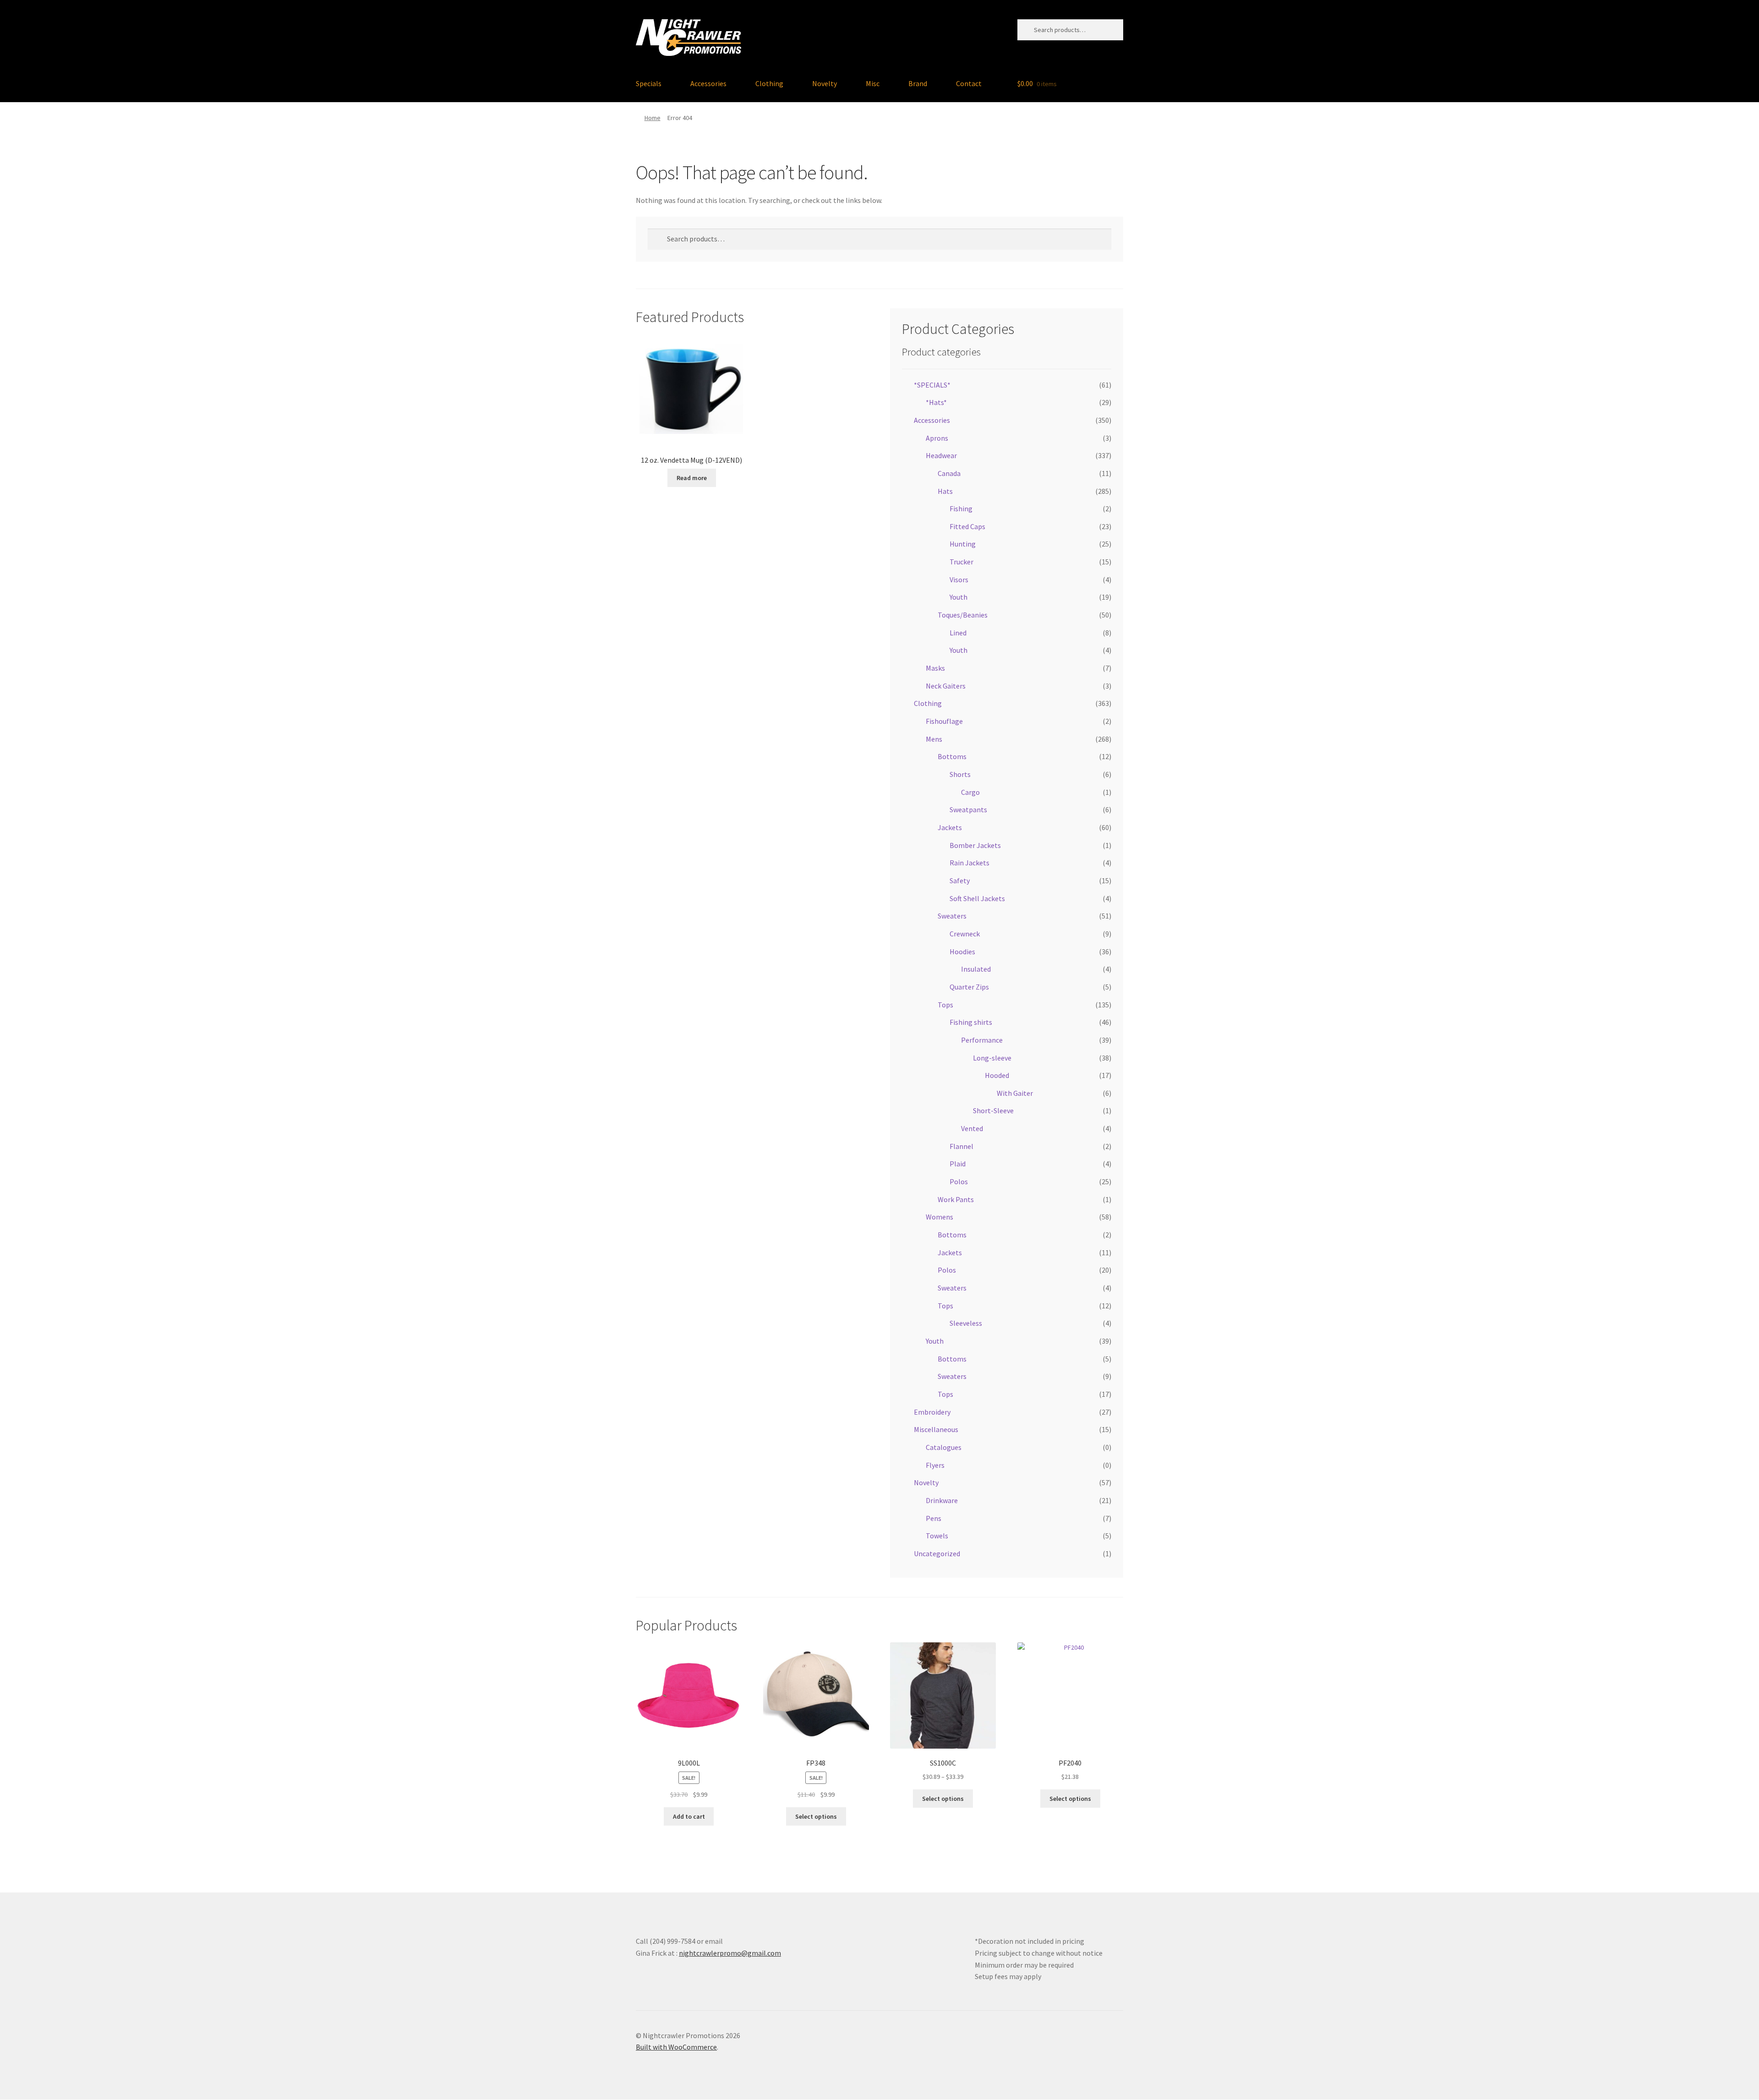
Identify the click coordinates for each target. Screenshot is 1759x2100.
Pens (934, 1518)
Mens (934, 739)
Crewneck (965, 934)
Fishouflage (944, 721)
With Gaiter (1015, 1093)
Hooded (997, 1075)
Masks (935, 668)
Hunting (963, 544)
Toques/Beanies (963, 615)
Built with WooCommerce (676, 2047)
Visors (959, 580)
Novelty (825, 83)
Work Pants (956, 1199)
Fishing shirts (971, 1022)
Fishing (961, 509)
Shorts (960, 774)
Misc (873, 83)
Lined (958, 633)
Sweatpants (968, 809)
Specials (649, 83)
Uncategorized (937, 1553)
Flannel (961, 1146)
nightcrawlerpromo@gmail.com (730, 1953)
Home (653, 118)
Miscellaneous (936, 1429)
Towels (937, 1536)
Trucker (961, 562)
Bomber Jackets (975, 845)
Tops (945, 1005)
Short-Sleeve (993, 1110)
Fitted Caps (967, 526)
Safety (960, 880)
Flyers (935, 1465)
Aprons (937, 438)
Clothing (769, 83)
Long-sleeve (992, 1058)
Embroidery (932, 1412)
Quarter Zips (969, 987)
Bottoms (952, 756)
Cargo (970, 792)
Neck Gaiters (946, 686)
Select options (816, 1816)
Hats (945, 491)
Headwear (941, 455)
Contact (969, 83)
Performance (982, 1040)
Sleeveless (966, 1323)
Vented (972, 1128)
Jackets (950, 827)
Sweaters (952, 916)
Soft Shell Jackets (977, 898)
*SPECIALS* (932, 385)
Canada (949, 473)
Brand (918, 83)
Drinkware (942, 1500)
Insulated (976, 969)
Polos (959, 1181)
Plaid (958, 1164)
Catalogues (944, 1447)
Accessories (708, 83)
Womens (940, 1217)
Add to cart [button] (689, 1816)
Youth (959, 597)
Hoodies (962, 952)
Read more (692, 478)
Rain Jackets (970, 863)
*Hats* (936, 402)
